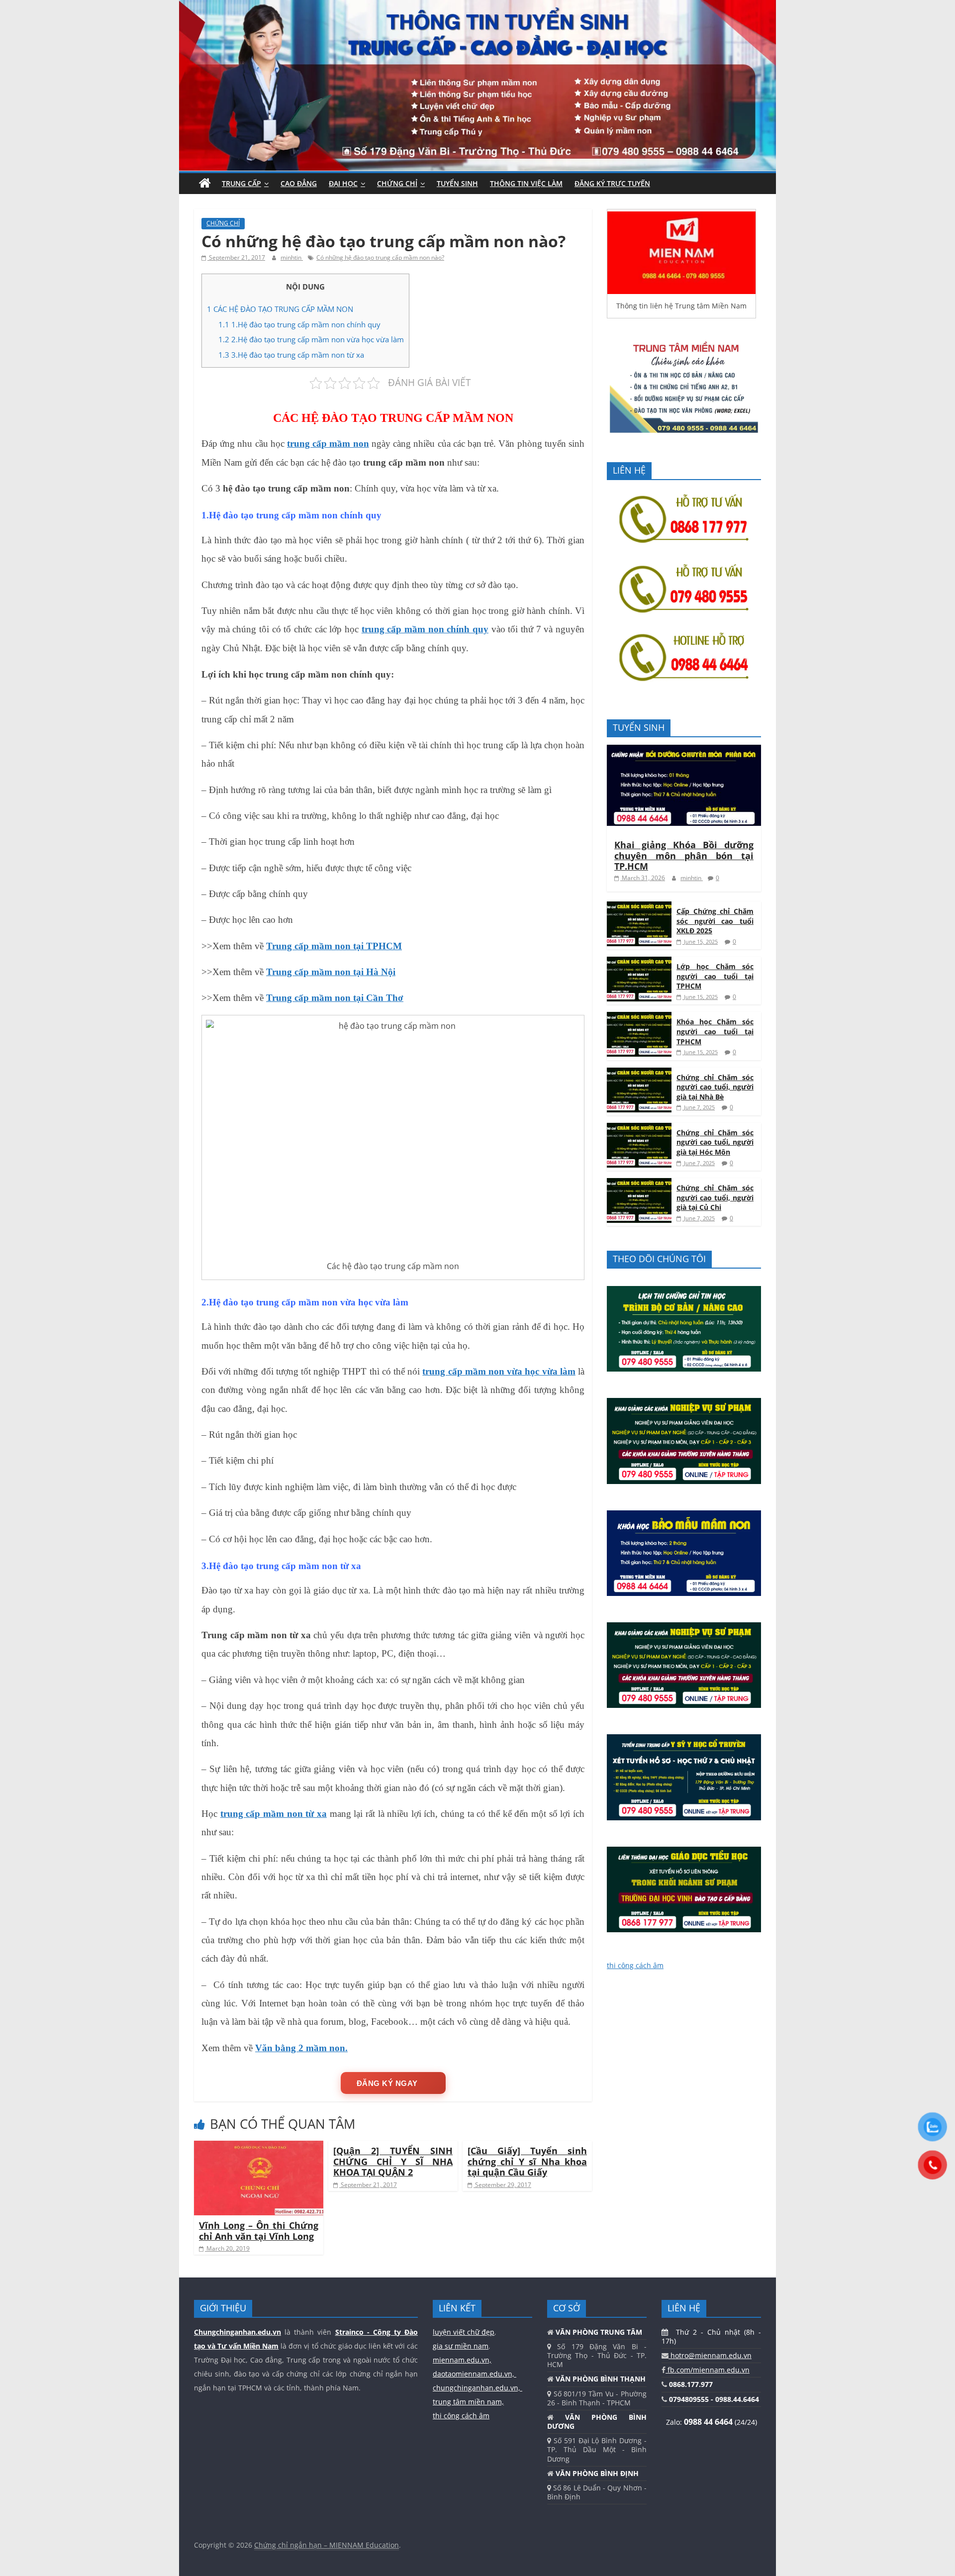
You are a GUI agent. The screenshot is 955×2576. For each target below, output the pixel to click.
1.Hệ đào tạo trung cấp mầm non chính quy (299, 324)
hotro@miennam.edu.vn (710, 2355)
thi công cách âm (635, 1965)
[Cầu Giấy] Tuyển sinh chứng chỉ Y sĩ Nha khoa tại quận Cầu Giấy (527, 2161)
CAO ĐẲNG (299, 183)
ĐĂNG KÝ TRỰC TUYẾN (612, 183)
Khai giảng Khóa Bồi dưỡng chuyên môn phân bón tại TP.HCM (684, 855)
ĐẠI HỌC (343, 183)
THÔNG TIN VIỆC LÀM (526, 183)
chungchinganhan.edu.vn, (477, 2388)
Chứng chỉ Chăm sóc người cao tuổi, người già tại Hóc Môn (715, 1142)
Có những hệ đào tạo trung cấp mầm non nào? (380, 257)
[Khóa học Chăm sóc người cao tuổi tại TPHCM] (639, 1017)
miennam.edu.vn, (462, 2360)
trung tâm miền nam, (468, 2402)
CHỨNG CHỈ (397, 183)
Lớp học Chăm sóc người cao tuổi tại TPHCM (715, 976)
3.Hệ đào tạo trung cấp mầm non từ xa (291, 355)
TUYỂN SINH (457, 183)
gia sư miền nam (461, 2346)
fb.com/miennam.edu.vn (708, 2370)
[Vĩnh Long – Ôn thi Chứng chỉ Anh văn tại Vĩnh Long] (259, 2147)
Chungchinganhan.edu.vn (238, 2332)
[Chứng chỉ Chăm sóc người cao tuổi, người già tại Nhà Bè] (639, 1073)
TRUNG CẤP (241, 183)
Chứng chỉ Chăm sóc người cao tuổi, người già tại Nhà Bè (715, 1087)
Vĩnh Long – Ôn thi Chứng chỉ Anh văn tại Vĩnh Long (259, 2231)
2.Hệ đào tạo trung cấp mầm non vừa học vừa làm (311, 339)
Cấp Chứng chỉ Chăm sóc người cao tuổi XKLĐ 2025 (715, 921)
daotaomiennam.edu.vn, (475, 2374)
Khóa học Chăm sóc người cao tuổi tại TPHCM (715, 1031)
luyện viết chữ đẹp (464, 2332)
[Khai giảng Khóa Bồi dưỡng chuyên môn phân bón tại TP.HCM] (684, 750)
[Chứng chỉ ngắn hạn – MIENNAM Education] (477, 6)
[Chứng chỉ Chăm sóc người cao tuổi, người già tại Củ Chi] (639, 1183)
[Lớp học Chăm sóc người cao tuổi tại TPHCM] (639, 962)
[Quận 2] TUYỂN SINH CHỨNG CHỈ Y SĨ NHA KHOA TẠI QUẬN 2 (393, 2161)
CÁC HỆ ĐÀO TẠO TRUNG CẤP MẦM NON (280, 309)
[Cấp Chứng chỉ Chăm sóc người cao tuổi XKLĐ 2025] (639, 907)
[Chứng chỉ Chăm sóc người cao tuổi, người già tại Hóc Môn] (639, 1128)
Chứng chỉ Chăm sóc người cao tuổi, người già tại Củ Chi (715, 1197)
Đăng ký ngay (387, 2083)
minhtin (292, 257)
